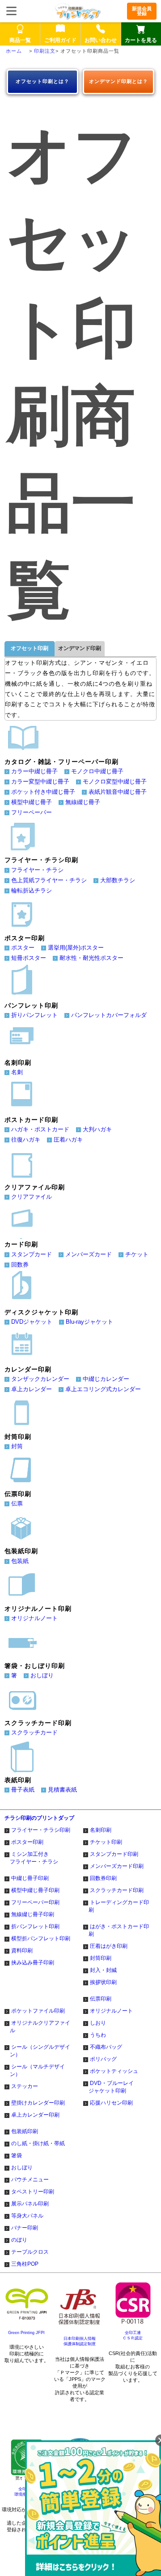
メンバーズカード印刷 (117, 1866)
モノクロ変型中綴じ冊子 (115, 782)
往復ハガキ (26, 1140)
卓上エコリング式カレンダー (103, 1389)
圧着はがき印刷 (109, 1946)
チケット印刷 (106, 1842)
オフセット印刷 (30, 648)
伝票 (17, 1503)
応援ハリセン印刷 (111, 2103)
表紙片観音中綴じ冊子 (118, 792)
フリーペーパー (32, 812)
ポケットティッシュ (114, 2071)
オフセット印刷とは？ (42, 81)
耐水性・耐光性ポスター (91, 958)
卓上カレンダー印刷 (35, 2115)
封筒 (17, 1446)
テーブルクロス (30, 2252)
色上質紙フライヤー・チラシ (49, 880)
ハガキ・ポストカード (40, 1129)
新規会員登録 (142, 11)
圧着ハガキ (68, 1140)
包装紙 (20, 1561)
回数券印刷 (103, 1878)
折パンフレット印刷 (35, 1926)
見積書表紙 (62, 1790)
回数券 (20, 1265)
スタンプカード (32, 1254)
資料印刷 (22, 1951)
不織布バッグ (106, 2047)
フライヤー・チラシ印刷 (41, 1830)
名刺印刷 (101, 1830)
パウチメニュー (30, 2180)
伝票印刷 (101, 1999)
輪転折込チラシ (32, 890)
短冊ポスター (29, 958)
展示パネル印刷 (30, 2204)
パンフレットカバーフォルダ (109, 1015)
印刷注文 (45, 51)
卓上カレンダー (32, 1389)
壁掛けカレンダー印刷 (38, 2103)
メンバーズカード (89, 1254)
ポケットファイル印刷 (38, 2011)
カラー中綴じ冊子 (34, 771)
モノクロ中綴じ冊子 (97, 771)
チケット (137, 1254)
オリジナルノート (34, 1618)
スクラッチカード (34, 1732)
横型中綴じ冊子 (32, 802)
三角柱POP (25, 2264)
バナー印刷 (25, 2228)
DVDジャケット (32, 1322)
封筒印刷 (101, 1958)
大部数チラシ (118, 880)
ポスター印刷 (27, 1842)
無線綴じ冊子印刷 (33, 1914)
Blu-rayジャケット (89, 1322)
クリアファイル (32, 1197)
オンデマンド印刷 (80, 648)
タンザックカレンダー (40, 1379)
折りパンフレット (34, 1015)
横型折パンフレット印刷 (41, 1938)
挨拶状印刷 (103, 1982)
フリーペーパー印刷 (35, 1902)
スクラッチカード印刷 (117, 1890)
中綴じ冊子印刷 (30, 1878)
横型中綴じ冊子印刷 (35, 1890)
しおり (98, 2023)
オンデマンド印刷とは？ (119, 81)
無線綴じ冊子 (83, 802)
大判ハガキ (97, 1129)
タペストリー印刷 (33, 2192)
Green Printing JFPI (26, 2333)
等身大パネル (27, 2216)
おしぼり (42, 1675)
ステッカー (25, 2086)
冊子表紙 (23, 1790)
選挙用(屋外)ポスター (76, 948)
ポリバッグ (103, 2059)
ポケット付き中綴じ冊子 (43, 792)
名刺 (17, 1072)
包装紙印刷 (25, 2131)
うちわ (98, 2035)
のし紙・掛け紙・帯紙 (38, 2143)
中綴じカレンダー (106, 1379)
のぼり (19, 2240)
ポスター (23, 948)
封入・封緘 (103, 1970)
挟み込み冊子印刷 (33, 1963)
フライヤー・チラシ (37, 870)
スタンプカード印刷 (114, 1854)
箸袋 (17, 2155)
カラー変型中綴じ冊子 (40, 782)
